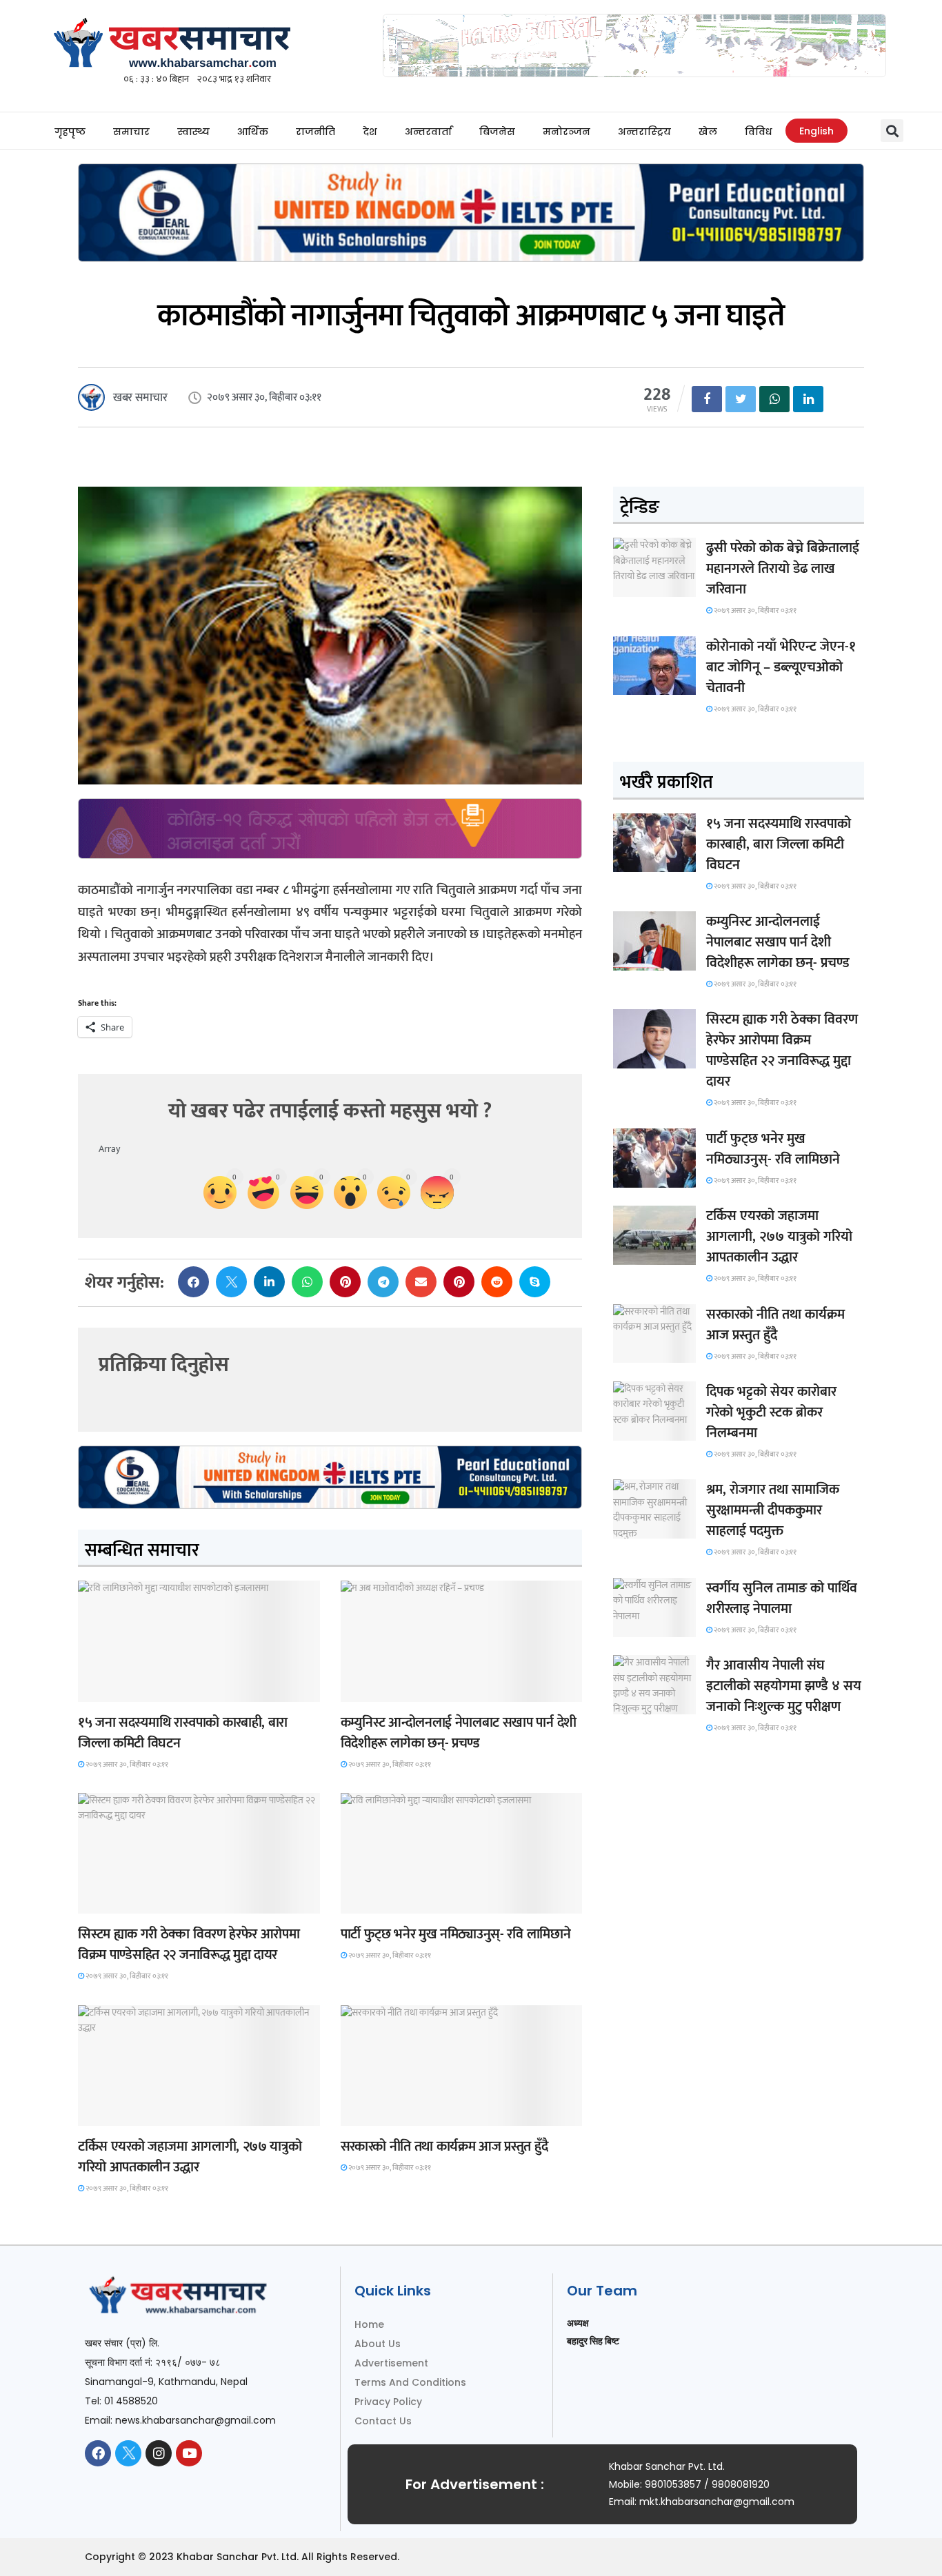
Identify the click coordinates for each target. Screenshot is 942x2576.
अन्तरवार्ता (428, 132)
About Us (378, 2344)
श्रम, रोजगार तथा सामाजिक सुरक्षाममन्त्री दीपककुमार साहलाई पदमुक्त (773, 1510)
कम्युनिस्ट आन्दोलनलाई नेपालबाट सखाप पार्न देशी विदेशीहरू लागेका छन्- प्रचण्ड (459, 1733)
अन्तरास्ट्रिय (644, 132)
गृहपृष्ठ (70, 132)
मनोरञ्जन (567, 132)
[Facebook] (98, 2453)
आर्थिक (253, 132)
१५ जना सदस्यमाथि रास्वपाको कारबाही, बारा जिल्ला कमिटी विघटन (183, 1733)
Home (369, 2324)
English (816, 131)
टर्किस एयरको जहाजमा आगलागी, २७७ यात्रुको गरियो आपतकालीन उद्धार (190, 2157)
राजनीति (315, 132)
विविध (758, 132)
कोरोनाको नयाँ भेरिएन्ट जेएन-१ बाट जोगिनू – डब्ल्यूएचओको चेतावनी (781, 667)
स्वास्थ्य (193, 132)
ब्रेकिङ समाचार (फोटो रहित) (394, 1689)
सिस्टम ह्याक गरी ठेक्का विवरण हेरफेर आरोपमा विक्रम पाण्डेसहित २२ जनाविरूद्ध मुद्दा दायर (189, 1945)
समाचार (131, 132)
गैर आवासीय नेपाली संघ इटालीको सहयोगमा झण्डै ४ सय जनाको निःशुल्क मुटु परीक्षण (784, 1686)
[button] (892, 131)
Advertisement (391, 2363)
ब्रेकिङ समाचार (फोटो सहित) (132, 2113)
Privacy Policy (388, 2402)
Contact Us (383, 2421)
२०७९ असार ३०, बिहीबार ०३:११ (126, 1765)
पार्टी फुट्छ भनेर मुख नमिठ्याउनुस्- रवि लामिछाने (456, 1934)
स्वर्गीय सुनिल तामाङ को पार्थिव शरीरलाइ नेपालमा (782, 1599)
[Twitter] (128, 2453)
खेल (708, 132)
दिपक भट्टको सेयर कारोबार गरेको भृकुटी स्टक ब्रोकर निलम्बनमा (771, 1412)
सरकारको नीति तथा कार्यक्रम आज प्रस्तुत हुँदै (444, 2147)
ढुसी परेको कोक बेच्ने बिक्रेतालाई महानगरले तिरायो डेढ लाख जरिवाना (783, 569)
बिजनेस (497, 132)
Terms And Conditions (410, 2382)
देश (370, 132)
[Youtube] (189, 2453)
